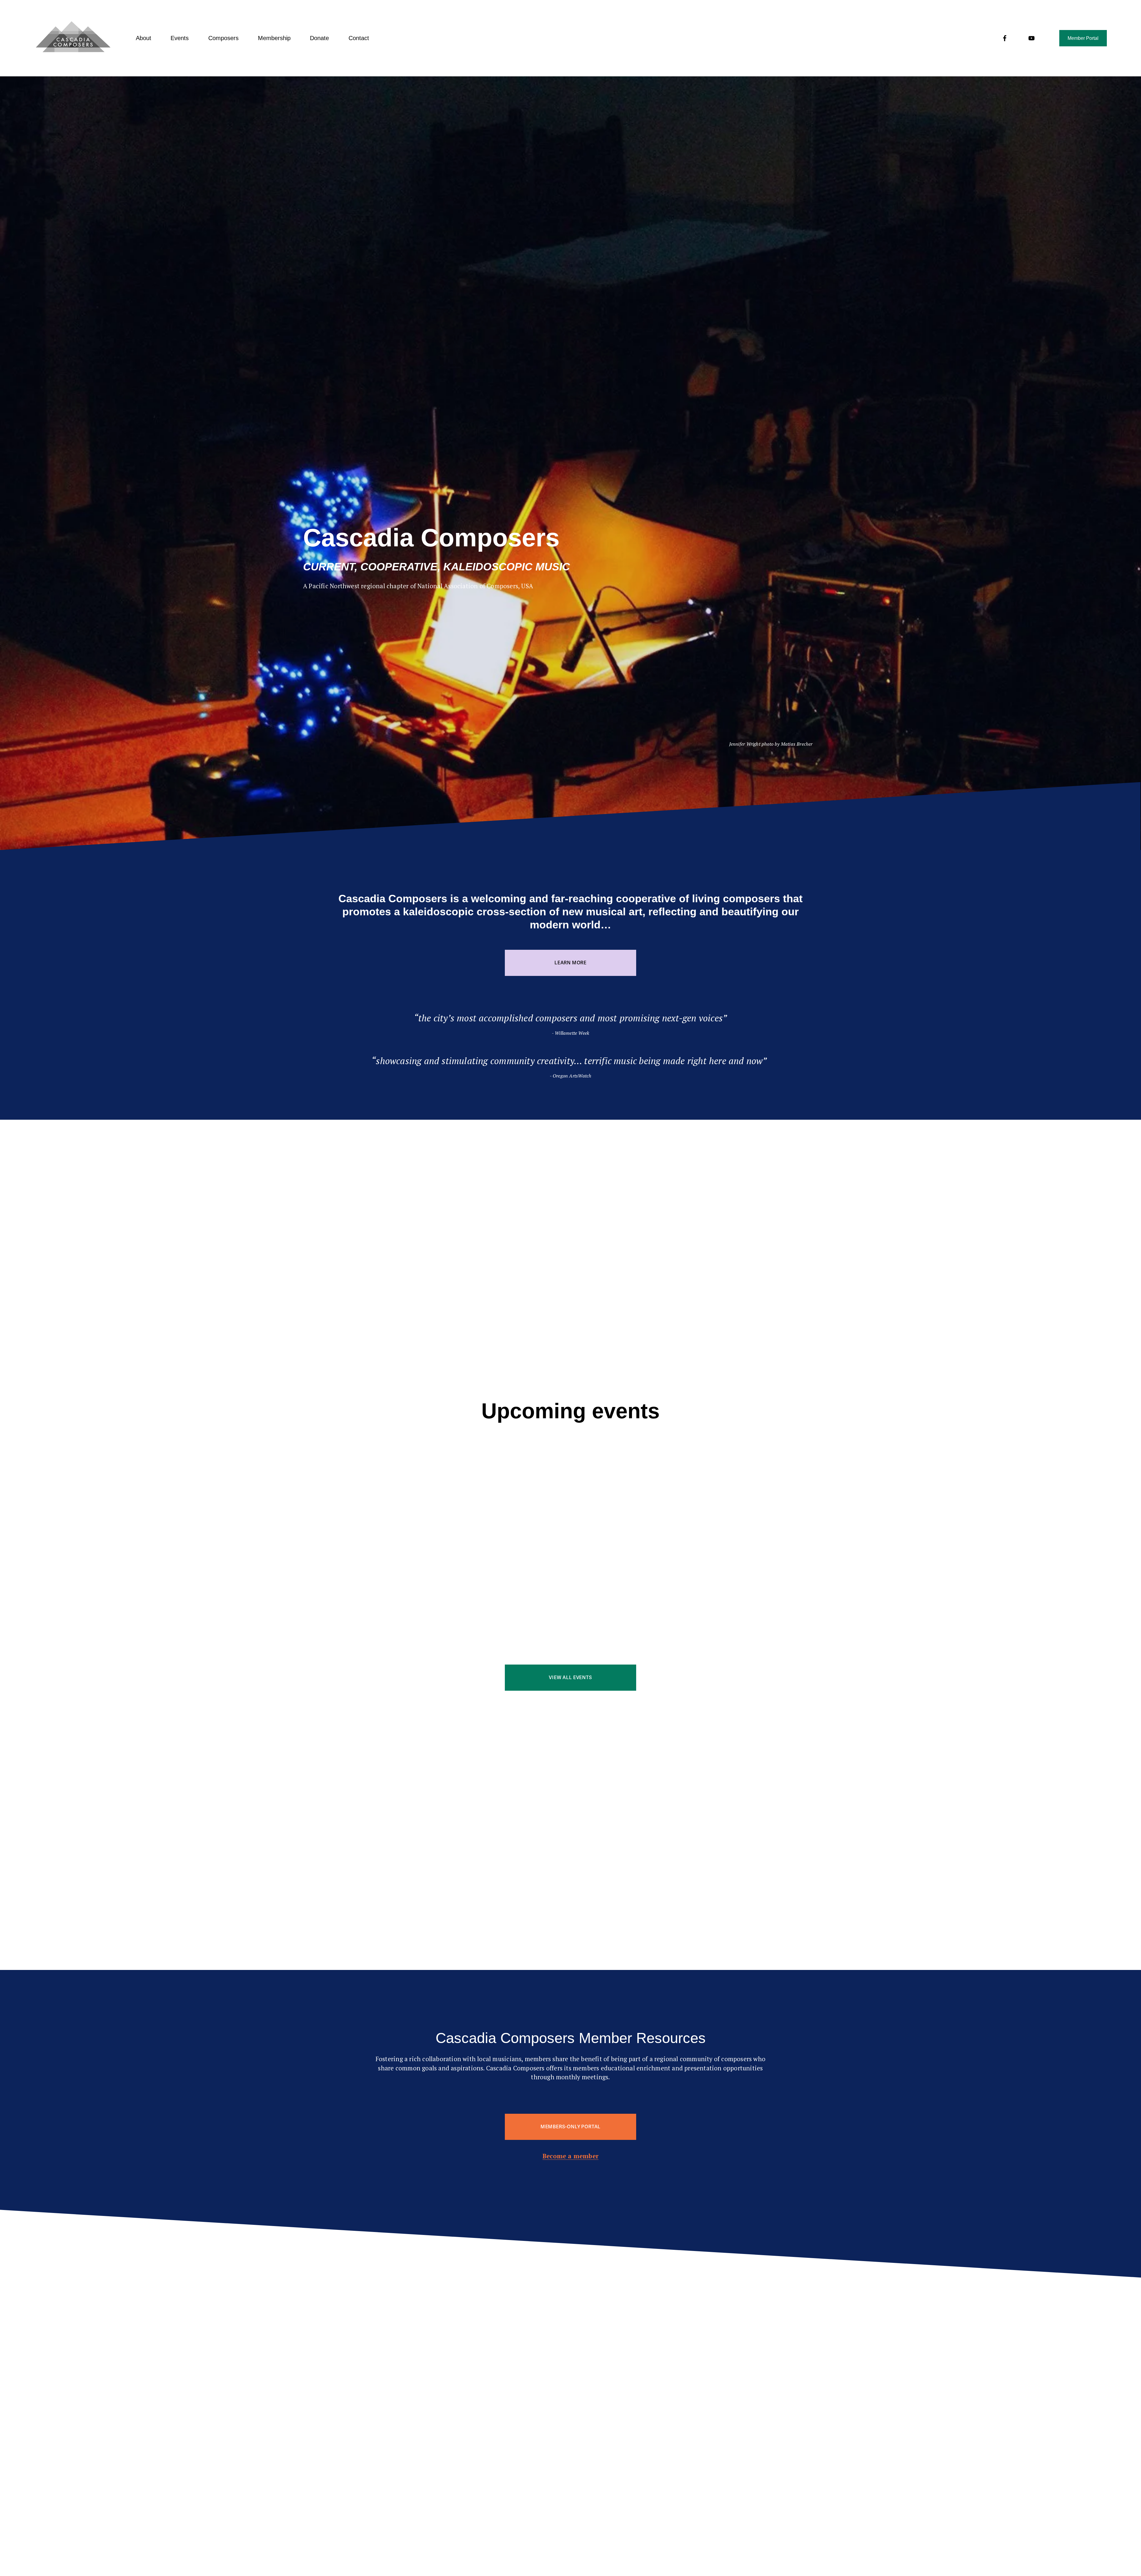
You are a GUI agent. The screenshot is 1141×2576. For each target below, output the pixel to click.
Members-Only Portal (570, 2127)
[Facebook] (1005, 38)
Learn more (570, 963)
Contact (359, 38)
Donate (319, 38)
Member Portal (1083, 38)
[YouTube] (1032, 38)
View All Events (570, 1678)
